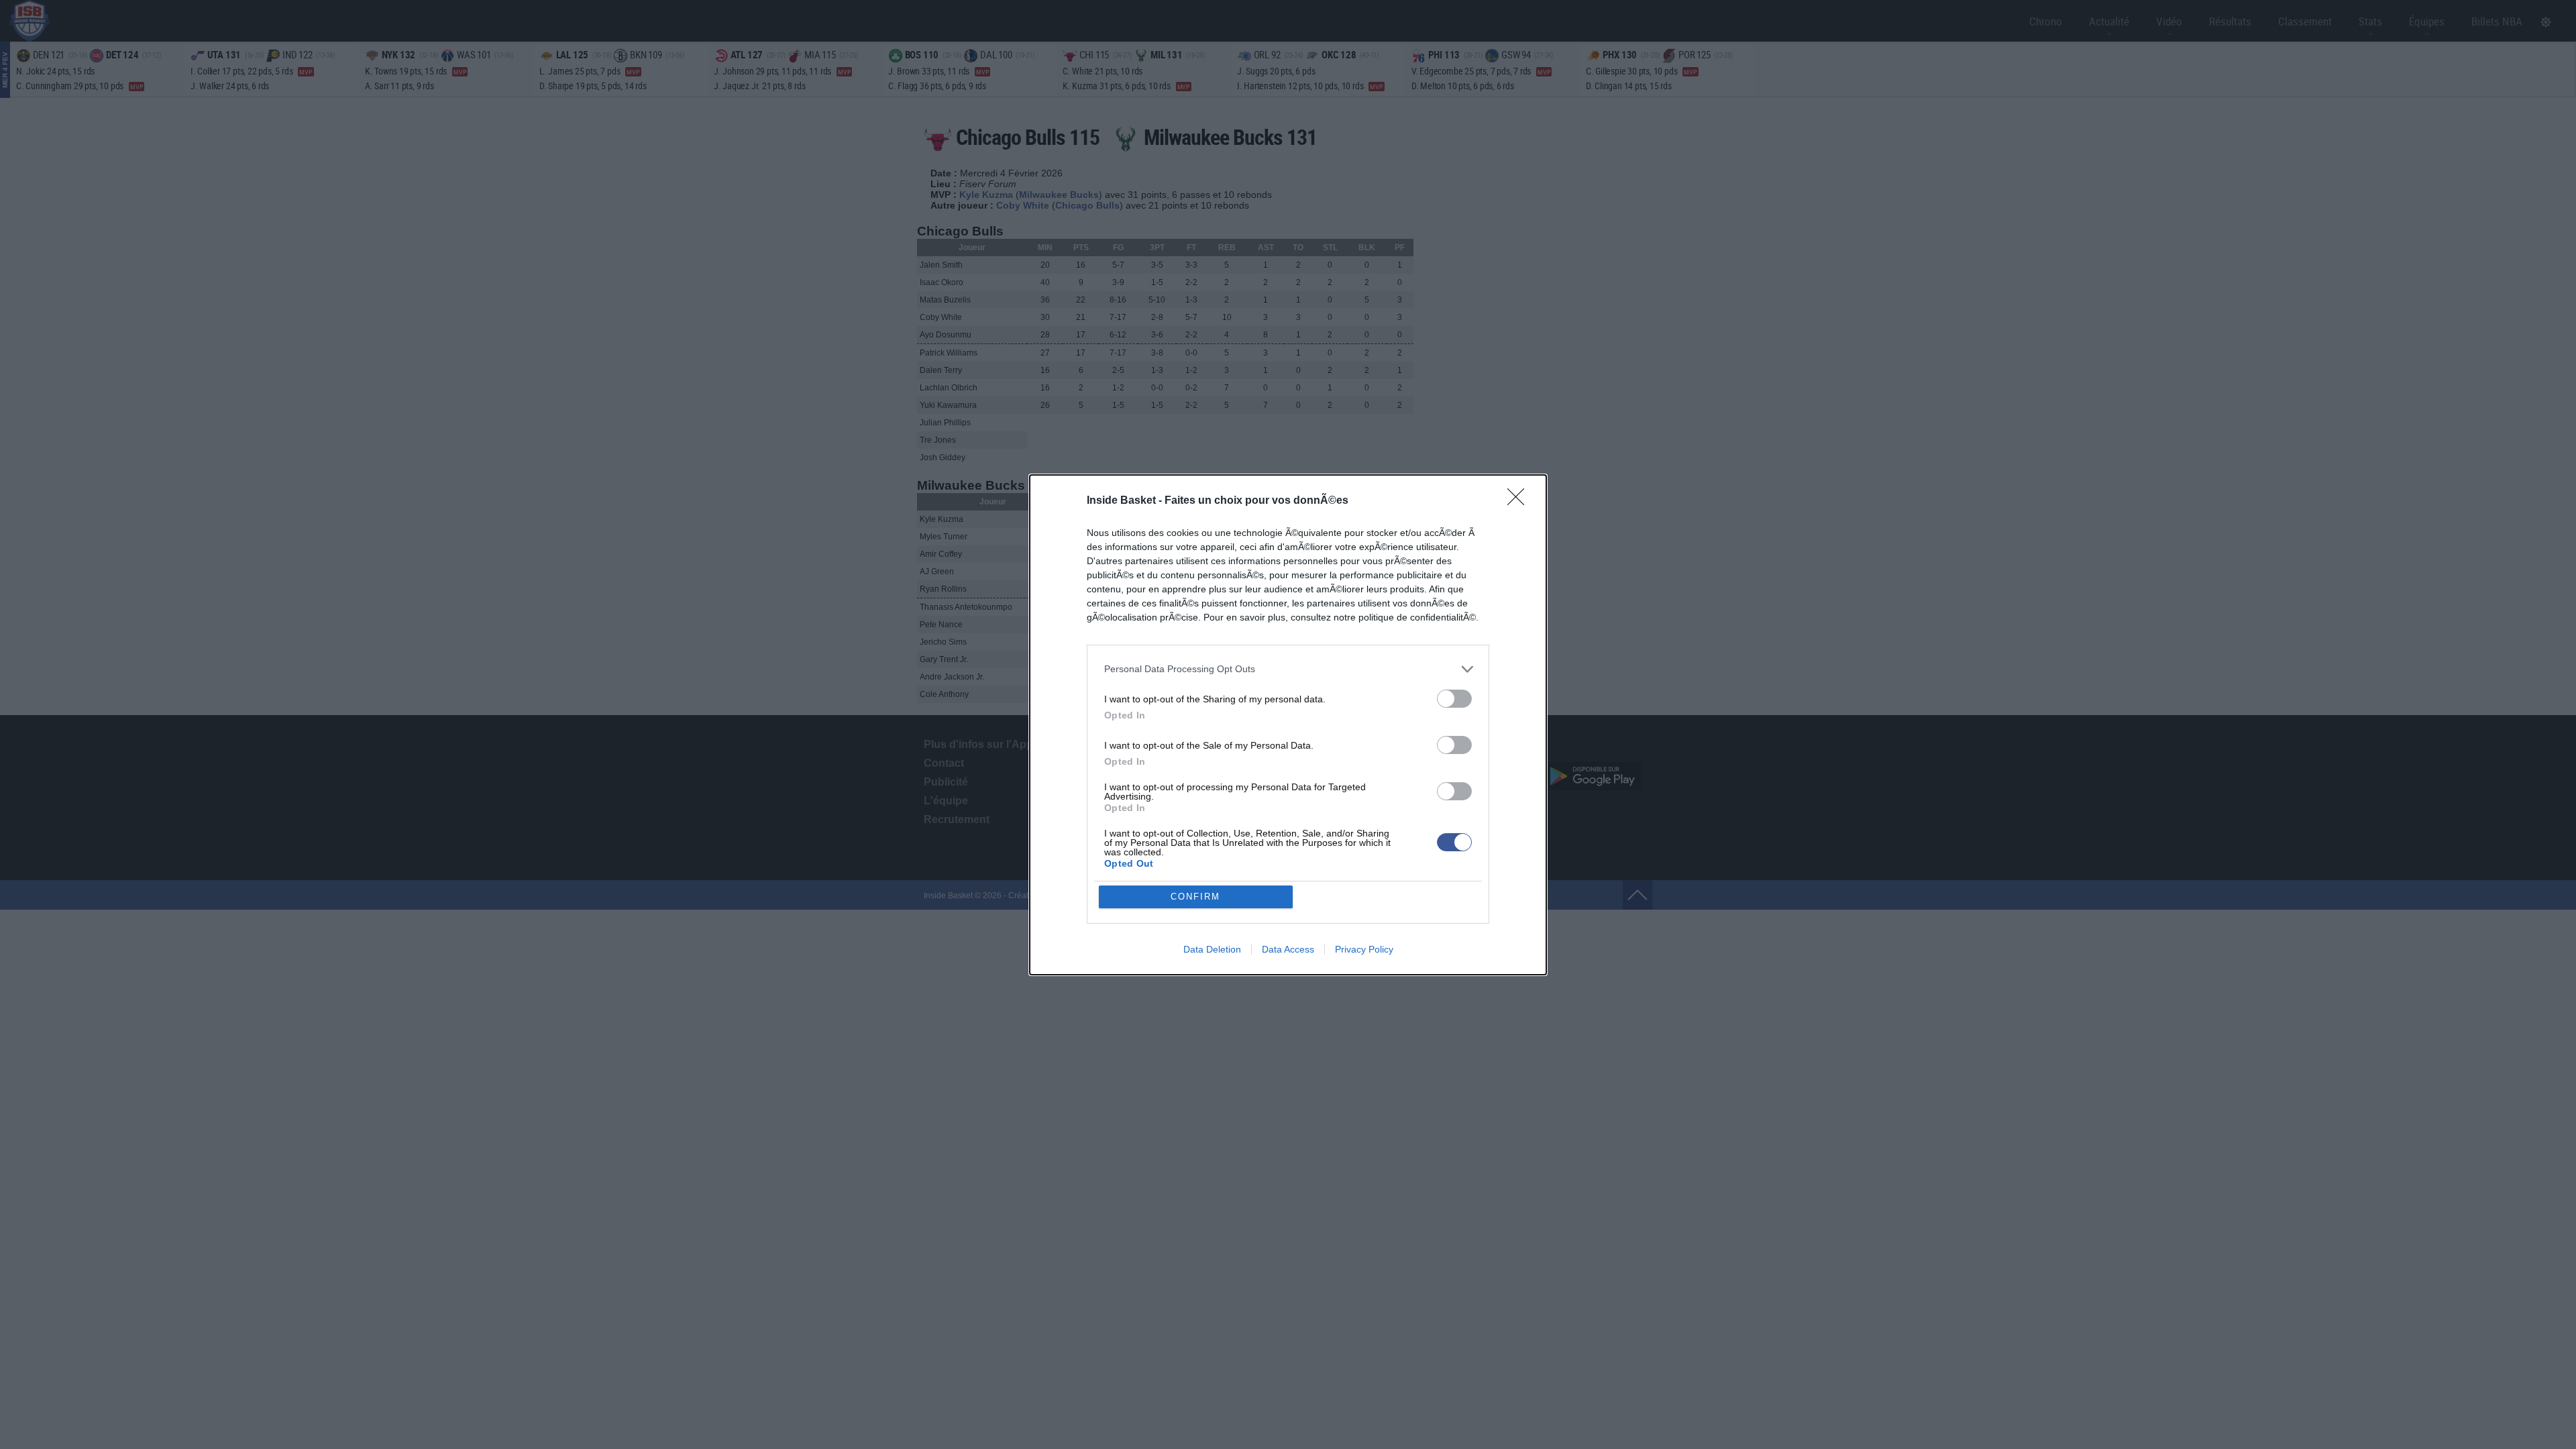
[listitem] (1288, 669)
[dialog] (1288, 725)
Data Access (1288, 949)
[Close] (1520, 501)
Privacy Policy (1364, 949)
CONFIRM (1195, 897)
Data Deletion (1212, 949)
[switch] (1454, 699)
